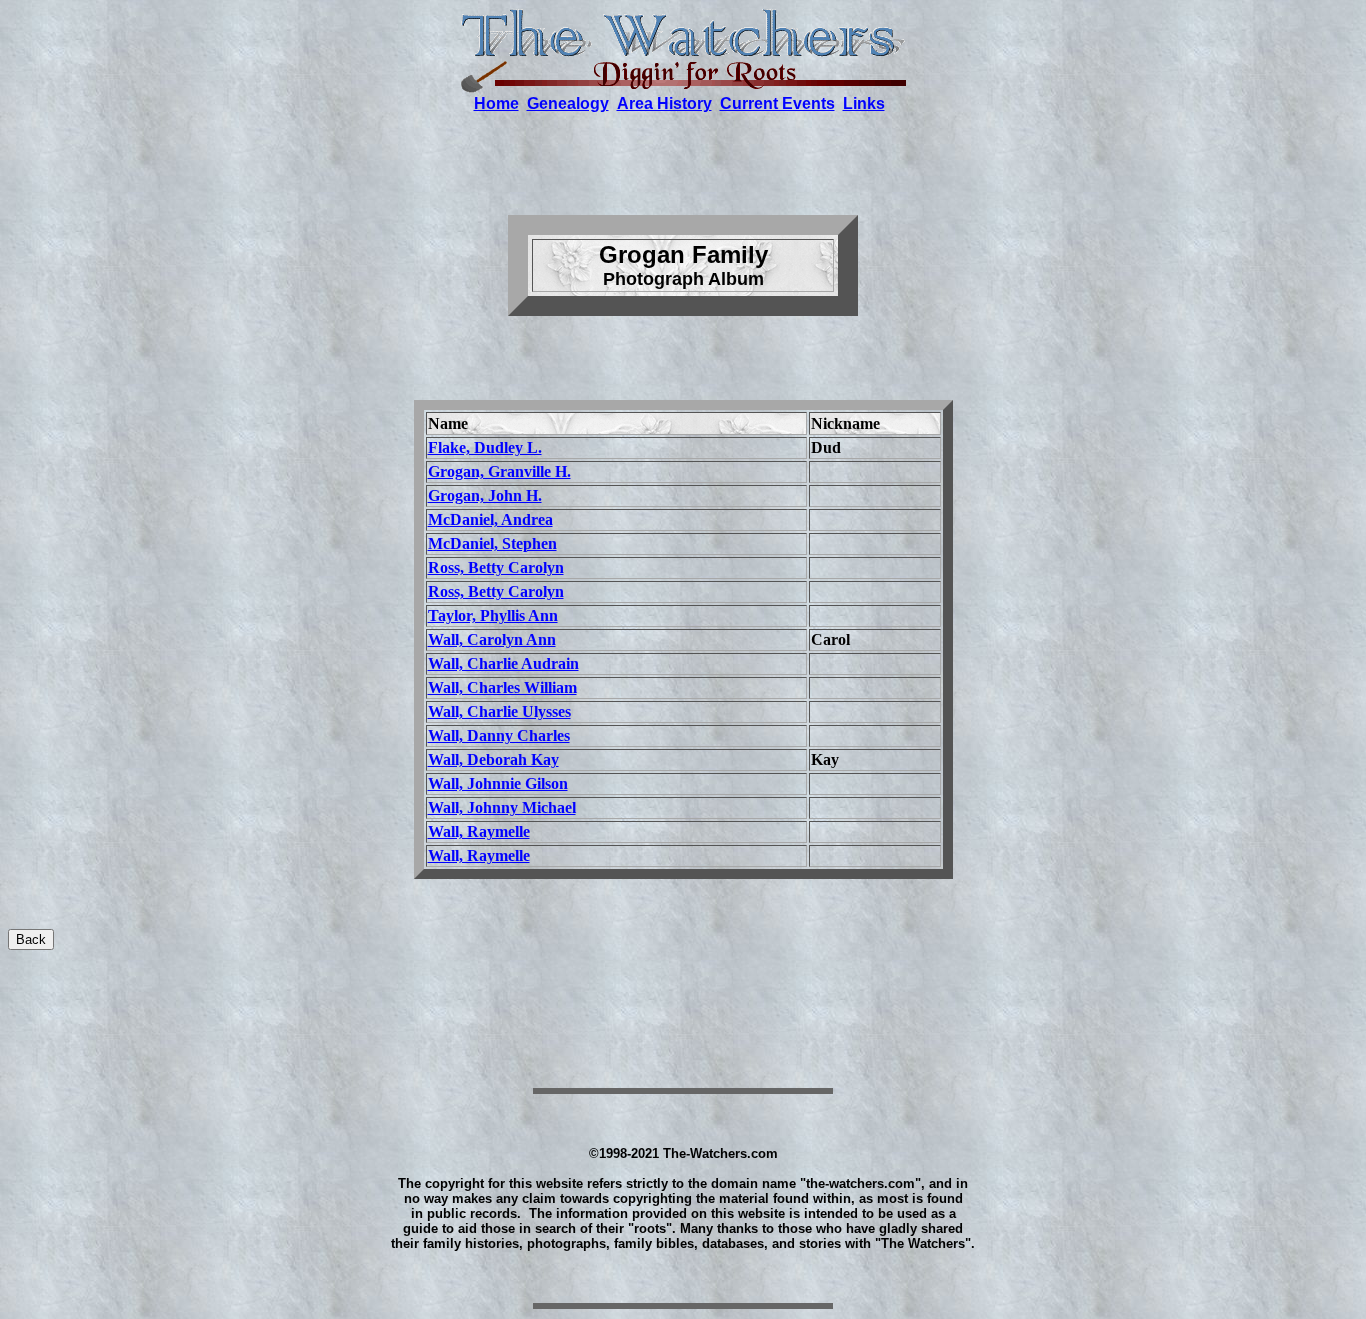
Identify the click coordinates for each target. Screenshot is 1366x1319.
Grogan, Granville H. (499, 471)
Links (864, 103)
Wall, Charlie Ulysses (499, 711)
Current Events (777, 103)
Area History (664, 103)
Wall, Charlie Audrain (503, 663)
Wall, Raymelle (479, 831)
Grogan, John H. (485, 495)
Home (496, 103)
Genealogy (568, 103)
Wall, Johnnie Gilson (498, 783)
